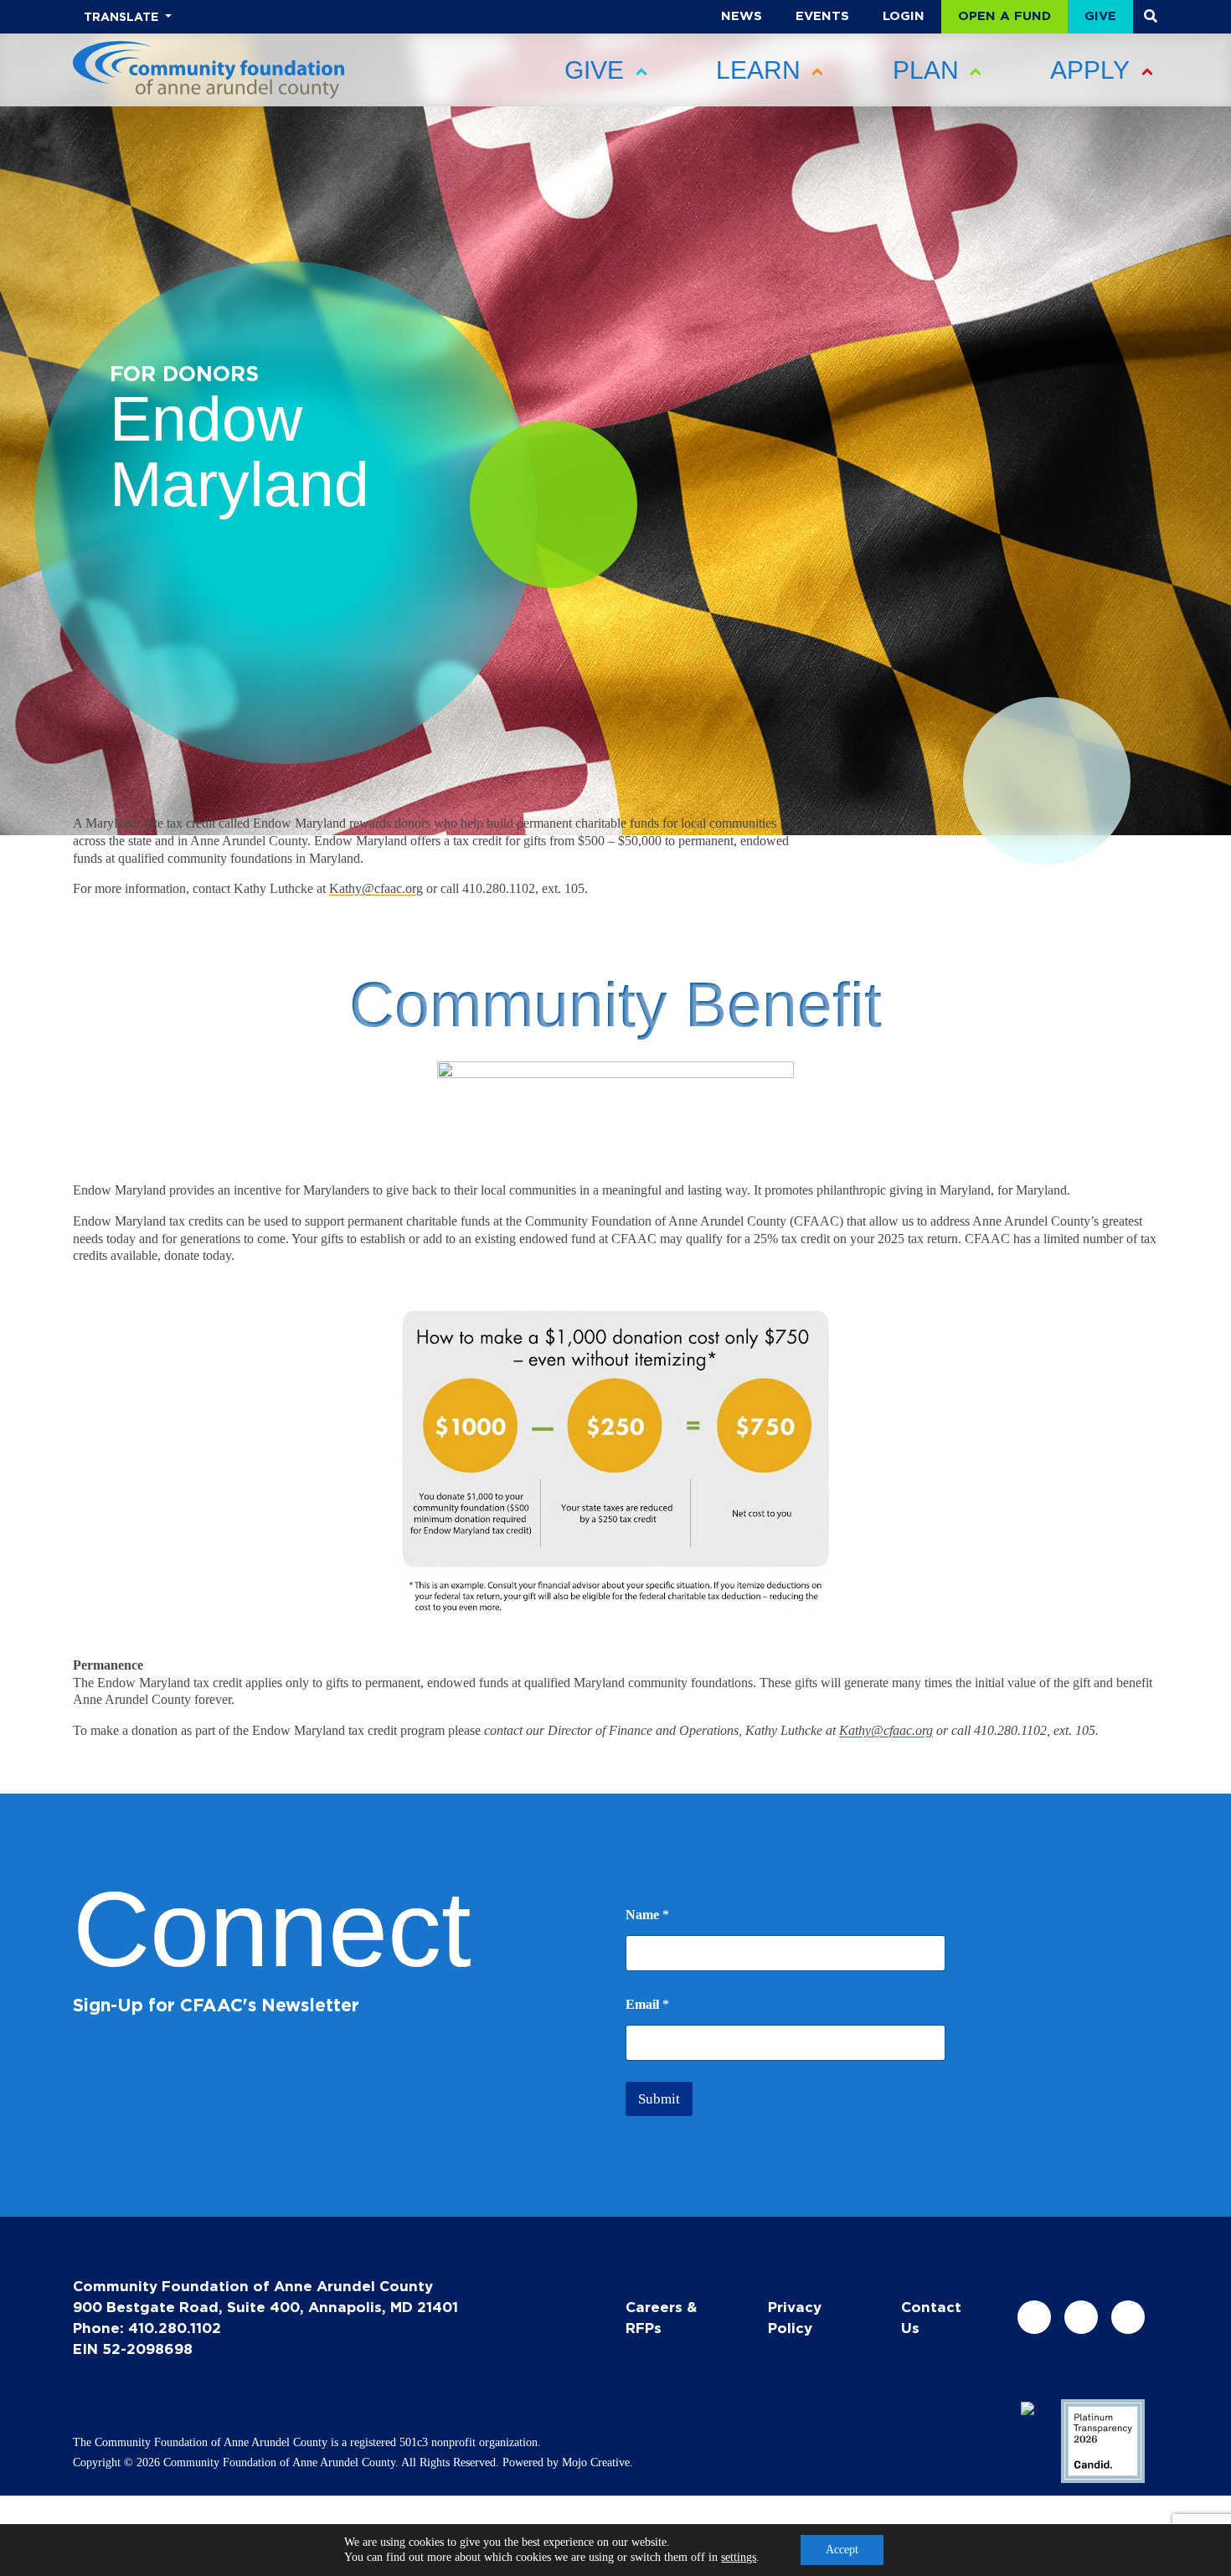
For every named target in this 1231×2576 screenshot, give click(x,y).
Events (822, 15)
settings (739, 2557)
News (742, 15)
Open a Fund (1004, 15)
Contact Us (931, 2317)
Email (647, 2004)
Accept (842, 2550)
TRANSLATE (123, 16)
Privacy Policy (795, 2317)
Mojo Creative (596, 2462)
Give (1100, 15)
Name (647, 1915)
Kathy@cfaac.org (376, 888)
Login (904, 15)
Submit (659, 2099)
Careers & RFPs (661, 2317)
